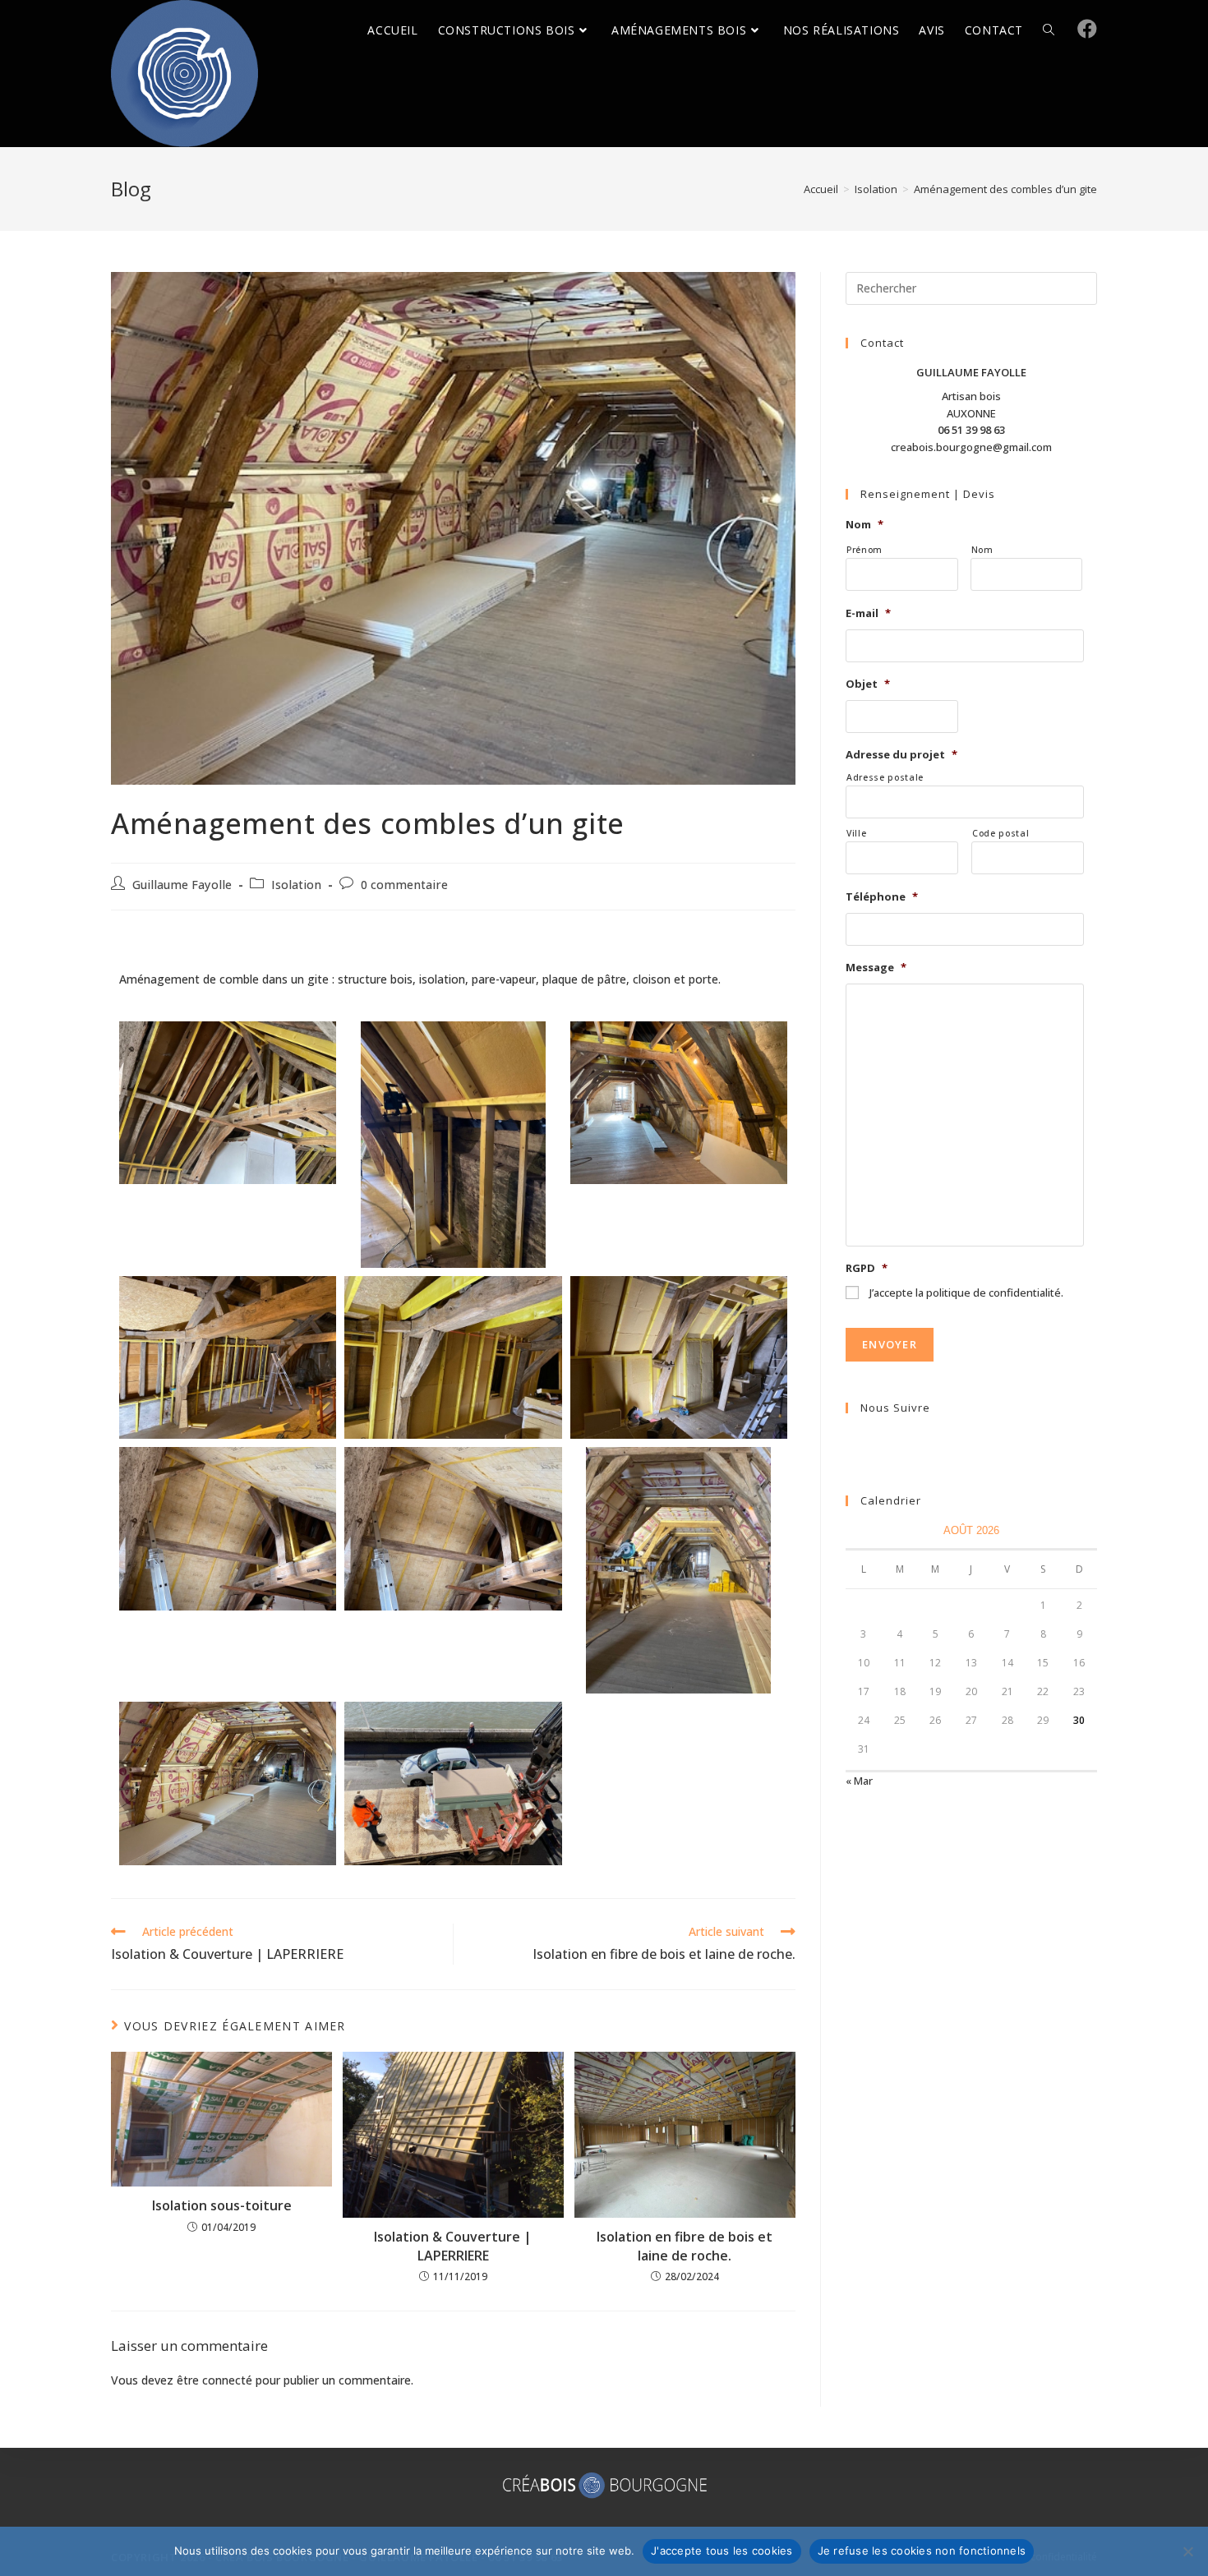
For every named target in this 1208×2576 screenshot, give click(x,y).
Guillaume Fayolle (182, 885)
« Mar (859, 1781)
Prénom (865, 550)
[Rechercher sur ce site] (971, 287)
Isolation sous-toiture (222, 2205)
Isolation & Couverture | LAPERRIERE (453, 2246)
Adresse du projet (901, 755)
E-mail (868, 613)
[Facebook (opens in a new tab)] (1087, 29)
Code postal (1001, 833)
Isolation (296, 885)
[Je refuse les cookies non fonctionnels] (1187, 2551)
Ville (856, 833)
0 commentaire (404, 885)
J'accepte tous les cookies (722, 2551)
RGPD (867, 1268)
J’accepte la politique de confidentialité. (966, 1293)
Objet (868, 684)
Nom (865, 525)
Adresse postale (885, 777)
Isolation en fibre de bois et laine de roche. (685, 2246)
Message (876, 968)
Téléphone (882, 897)
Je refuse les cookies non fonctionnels (922, 2551)
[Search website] (1049, 30)
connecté (227, 2380)
